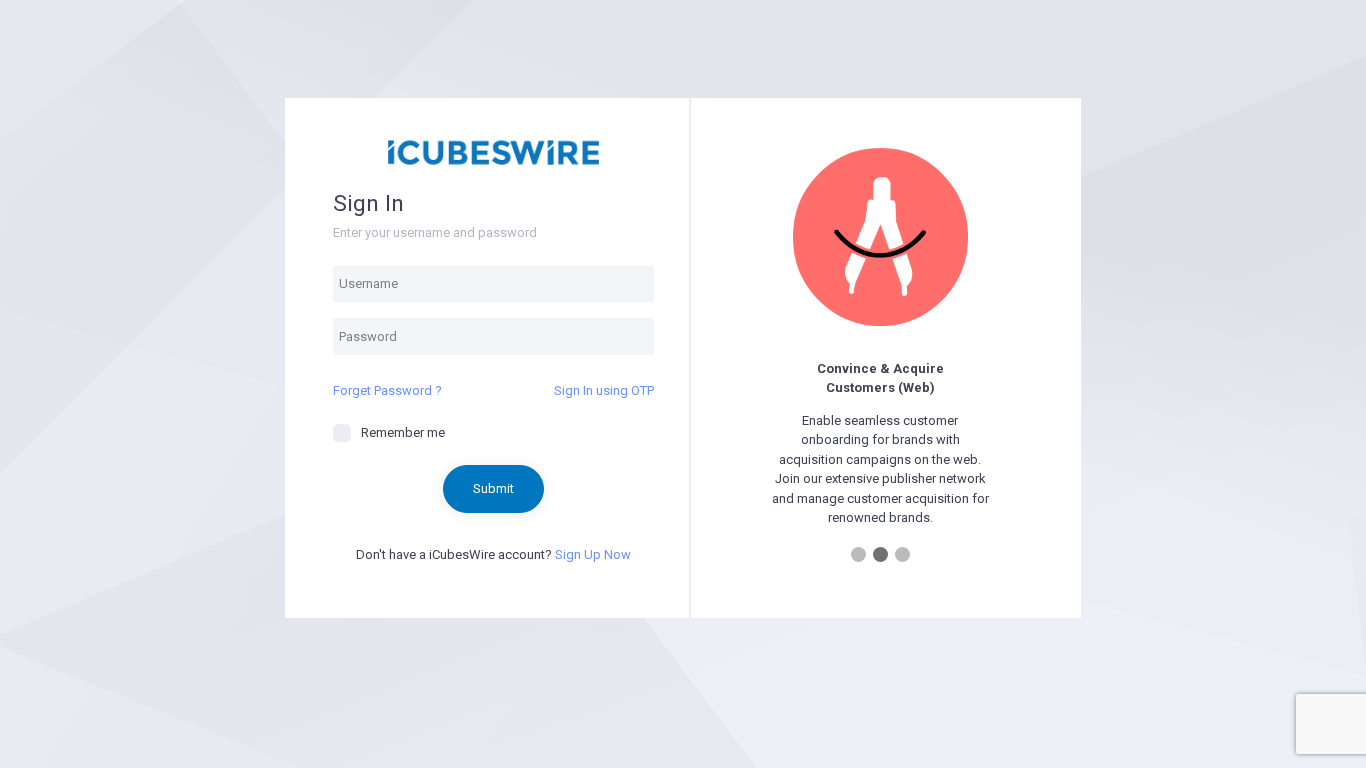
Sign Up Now (593, 554)
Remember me (403, 432)
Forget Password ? (387, 390)
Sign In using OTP (604, 390)
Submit (493, 488)
